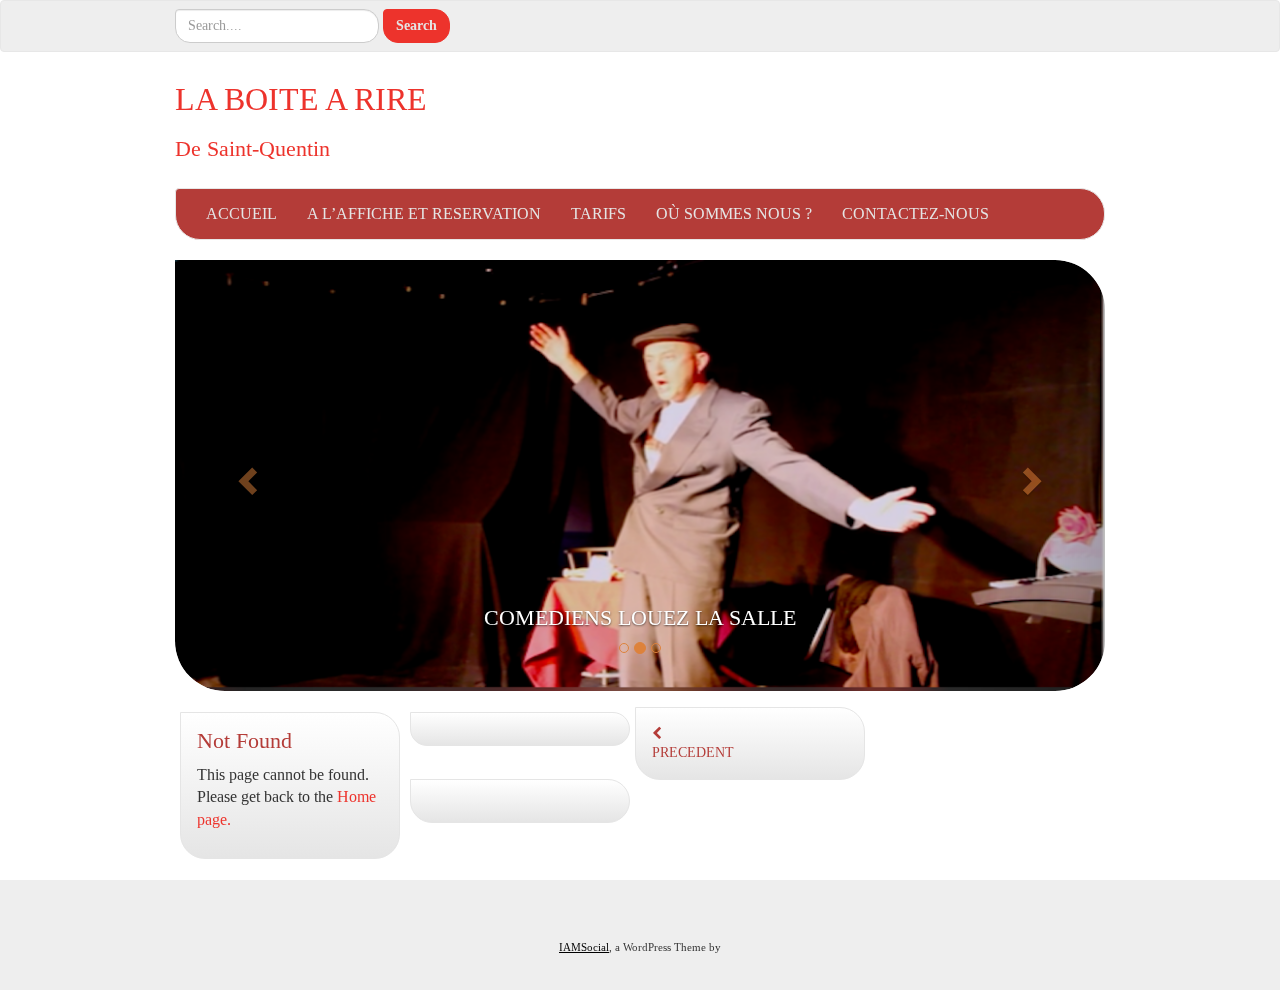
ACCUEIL (241, 213)
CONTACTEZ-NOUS (915, 213)
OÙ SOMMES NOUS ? (734, 213)
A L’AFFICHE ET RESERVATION (424, 213)
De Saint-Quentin (252, 148)
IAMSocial (584, 947)
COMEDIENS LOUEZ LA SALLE (640, 617)
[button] (245, 475)
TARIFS (598, 213)
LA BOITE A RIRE (301, 99)
